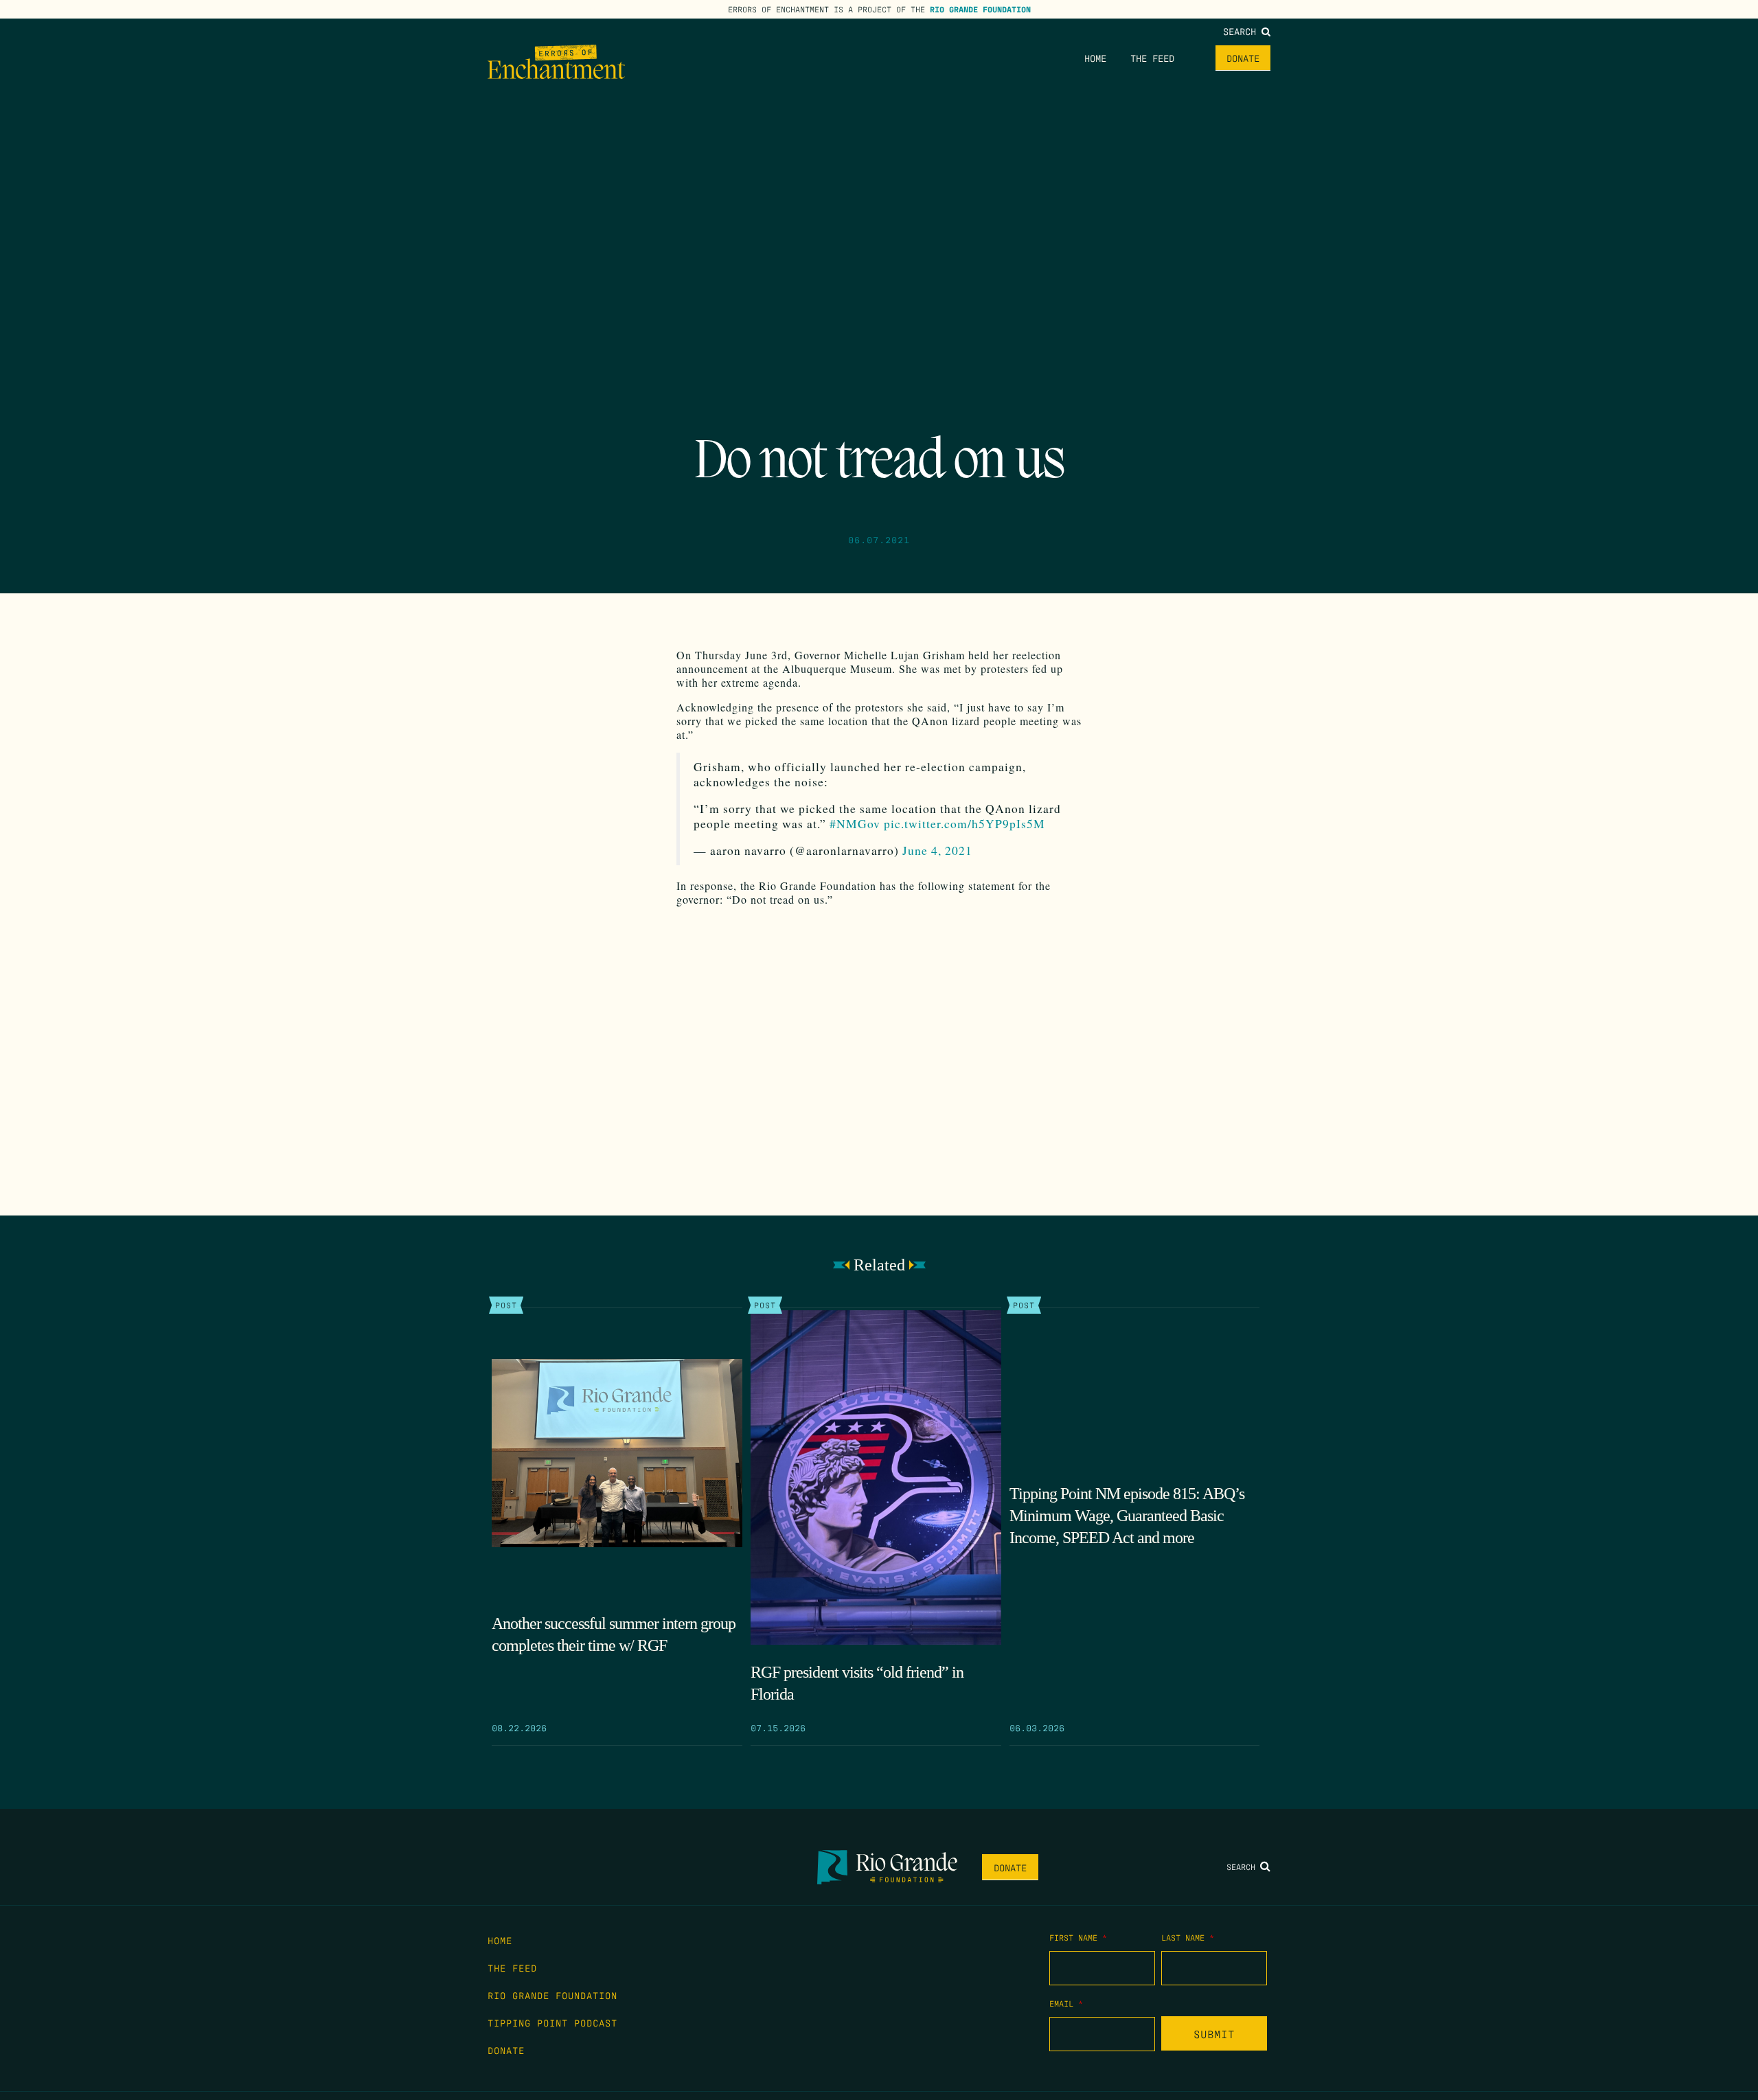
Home (1095, 58)
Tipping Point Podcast (552, 2022)
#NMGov (855, 824)
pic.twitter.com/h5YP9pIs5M (964, 824)
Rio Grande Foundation (980, 9)
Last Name (1188, 1937)
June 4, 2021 (937, 851)
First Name (1078, 1937)
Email (1066, 2003)
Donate (1243, 58)
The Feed (1152, 58)
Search (1242, 31)
